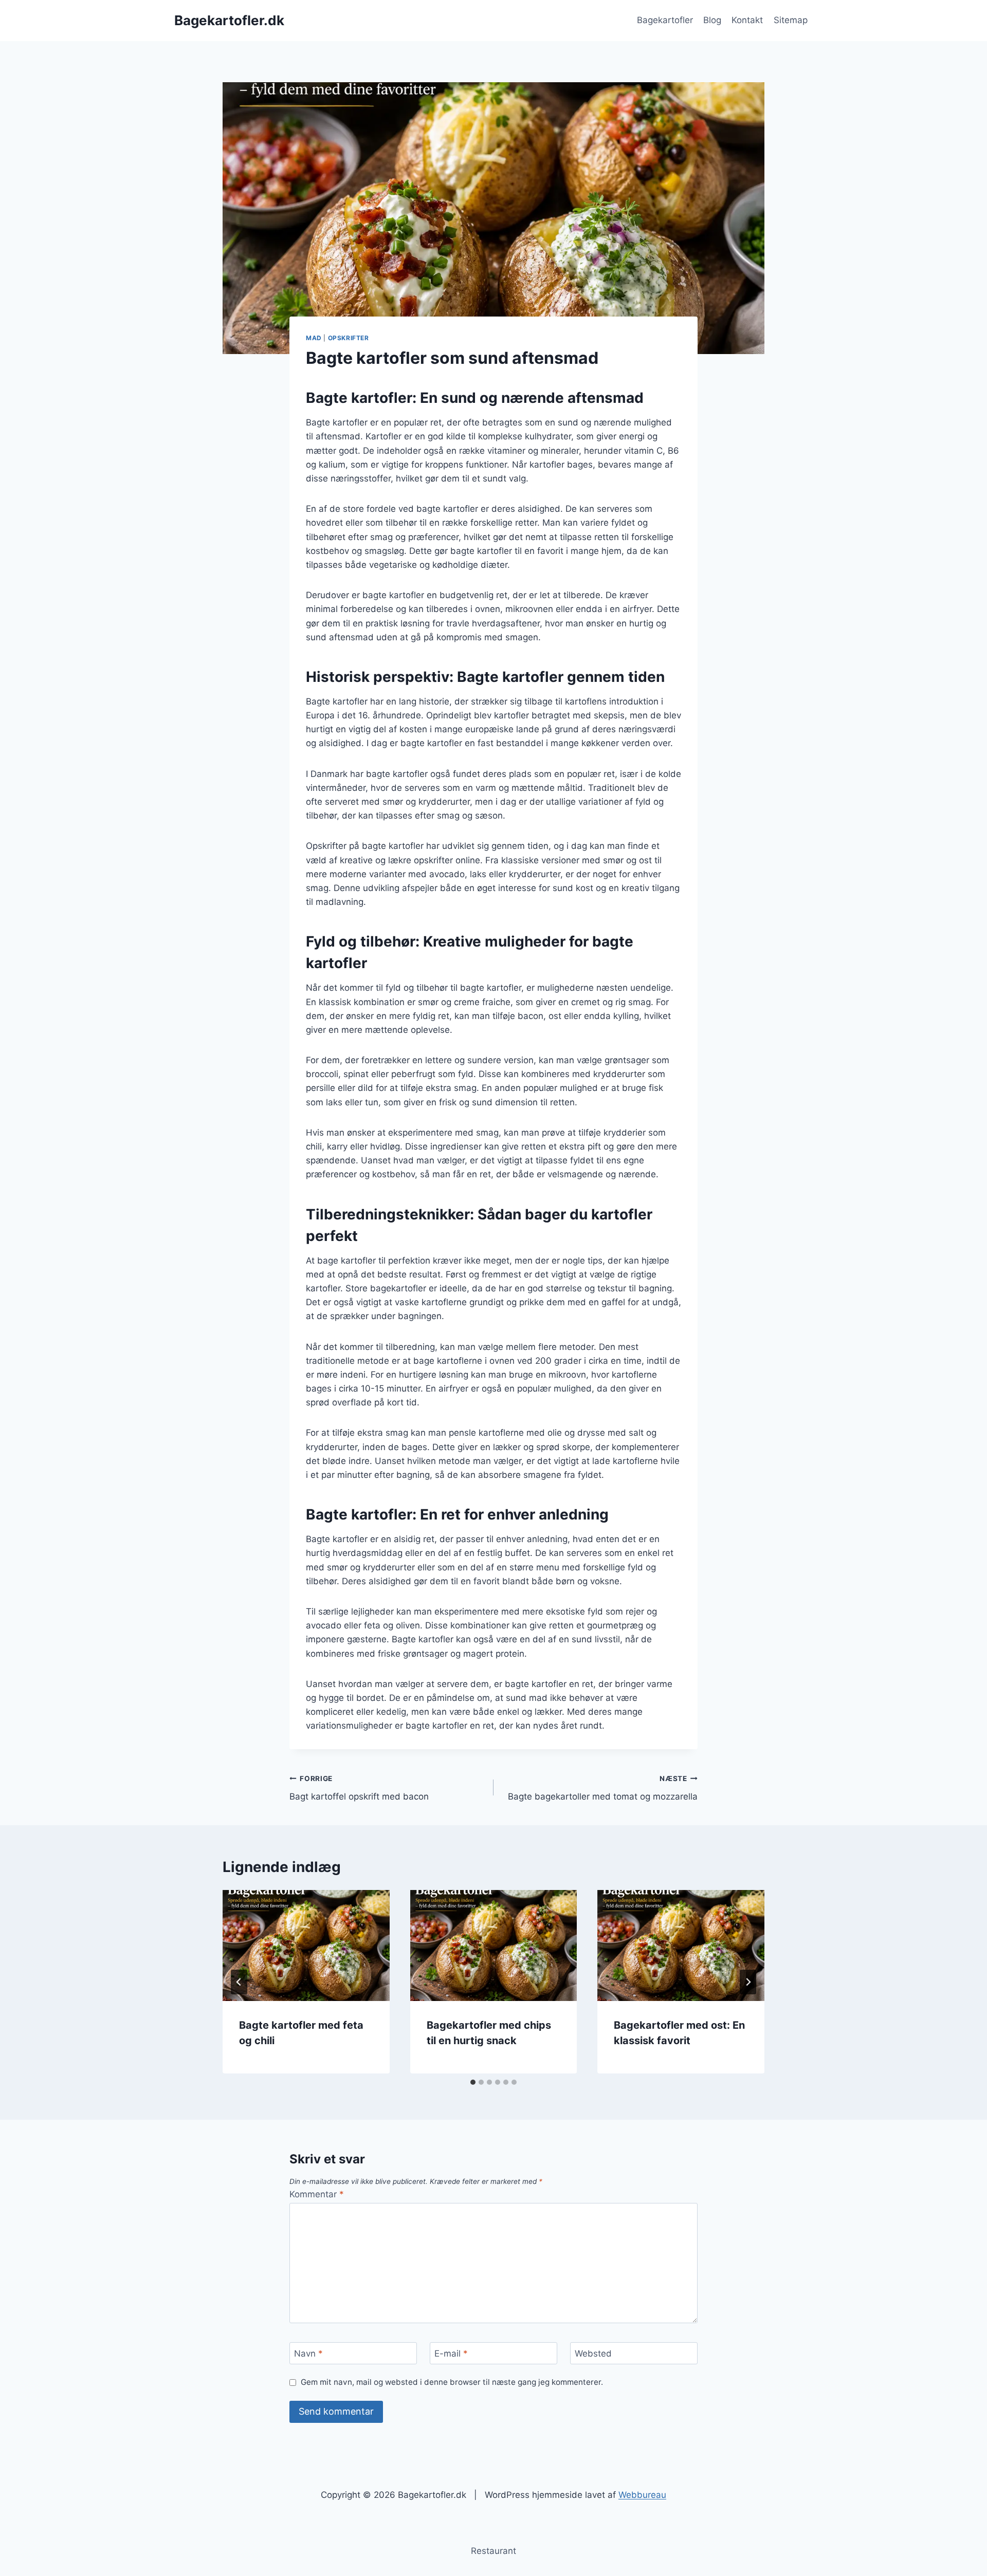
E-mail (451, 2353)
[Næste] (748, 1982)
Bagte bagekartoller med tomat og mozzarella (603, 1788)
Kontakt (747, 20)
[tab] (473, 2082)
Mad (314, 338)
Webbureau (642, 2495)
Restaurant (493, 2551)
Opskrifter (349, 338)
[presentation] (306, 1945)
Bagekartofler (665, 20)
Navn (308, 2353)
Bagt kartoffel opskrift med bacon (359, 1788)
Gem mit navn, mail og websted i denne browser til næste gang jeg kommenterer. (452, 2382)
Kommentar (317, 2194)
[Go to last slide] (239, 1982)
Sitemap (791, 20)
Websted (593, 2353)
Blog (712, 20)
